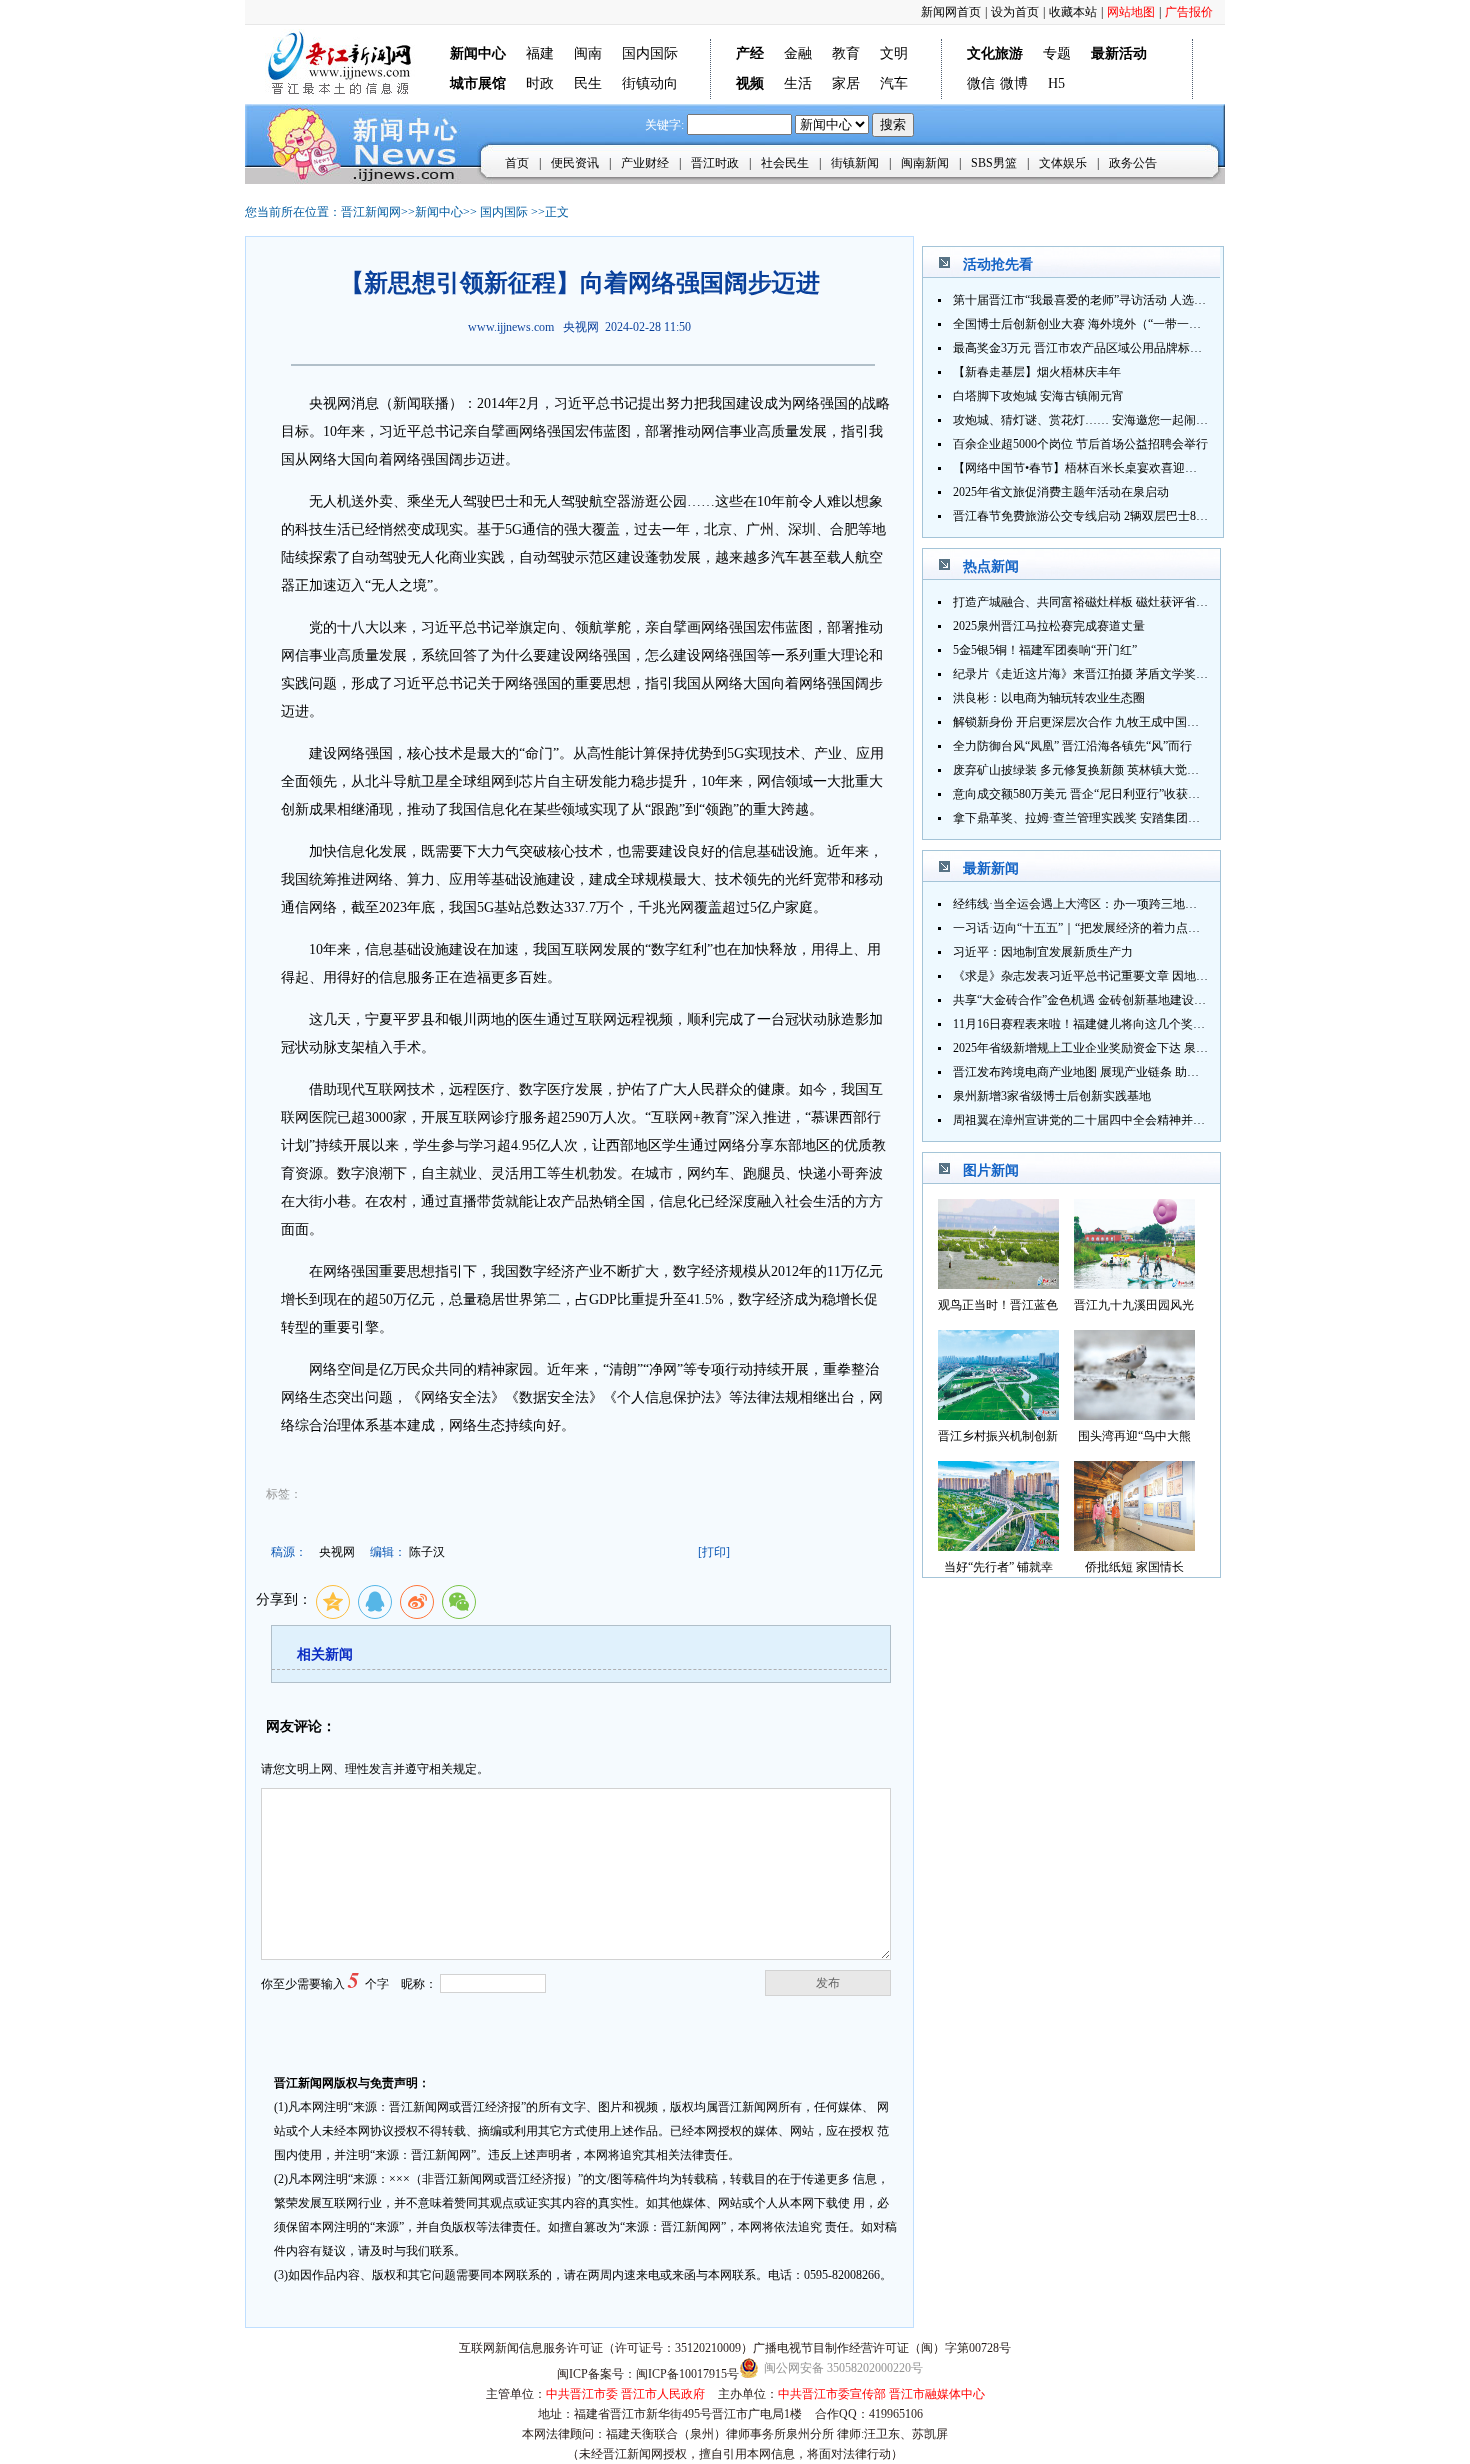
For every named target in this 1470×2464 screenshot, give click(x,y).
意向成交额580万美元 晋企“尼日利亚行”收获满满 (1082, 794)
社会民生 (785, 163)
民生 (588, 83)
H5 (1056, 83)
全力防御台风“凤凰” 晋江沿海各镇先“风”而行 (1072, 746)
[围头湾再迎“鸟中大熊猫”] (1134, 1414)
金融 (798, 53)
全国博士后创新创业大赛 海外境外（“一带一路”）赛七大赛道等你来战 (1139, 324)
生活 (798, 83)
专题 (1057, 53)
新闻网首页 (951, 12)
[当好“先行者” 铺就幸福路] (998, 1545)
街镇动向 (650, 83)
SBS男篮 (994, 163)
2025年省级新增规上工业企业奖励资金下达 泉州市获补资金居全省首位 (1140, 1048)
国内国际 (650, 53)
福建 (540, 53)
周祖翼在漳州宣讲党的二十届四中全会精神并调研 (1085, 1120)
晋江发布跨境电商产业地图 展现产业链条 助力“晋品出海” (1105, 1072)
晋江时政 (715, 163)
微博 (1014, 83)
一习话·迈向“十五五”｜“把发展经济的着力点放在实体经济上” (1115, 928)
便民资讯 (575, 163)
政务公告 (1133, 163)
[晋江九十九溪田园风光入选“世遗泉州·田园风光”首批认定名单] (1134, 1283)
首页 (517, 163)
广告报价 (1189, 12)
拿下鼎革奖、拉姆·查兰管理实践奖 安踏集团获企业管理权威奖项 (1124, 818)
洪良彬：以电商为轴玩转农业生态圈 (1049, 698)
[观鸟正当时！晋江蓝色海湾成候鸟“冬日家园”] (998, 1283)
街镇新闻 (855, 163)
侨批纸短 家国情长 (1134, 1567)
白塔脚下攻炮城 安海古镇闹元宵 (1038, 396)
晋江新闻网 (371, 212)
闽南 (588, 53)
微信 (981, 83)
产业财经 (645, 163)
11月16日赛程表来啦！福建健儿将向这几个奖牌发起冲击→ (1109, 1024)
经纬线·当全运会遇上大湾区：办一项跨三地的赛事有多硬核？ (1117, 904)
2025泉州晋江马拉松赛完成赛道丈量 (1049, 626)
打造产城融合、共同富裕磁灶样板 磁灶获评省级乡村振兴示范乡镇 (1128, 602)
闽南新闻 (925, 163)
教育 (846, 53)
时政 (540, 83)
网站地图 (1131, 12)
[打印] (714, 1552)
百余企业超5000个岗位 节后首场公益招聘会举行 (1080, 444)
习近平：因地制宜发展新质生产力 (1043, 952)
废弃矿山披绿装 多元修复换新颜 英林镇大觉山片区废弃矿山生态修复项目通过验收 (1172, 770)
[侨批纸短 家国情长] (1134, 1545)
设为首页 (1015, 12)
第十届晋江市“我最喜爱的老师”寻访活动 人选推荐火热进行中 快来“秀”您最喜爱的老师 (1182, 300)
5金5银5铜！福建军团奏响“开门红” (1045, 650)
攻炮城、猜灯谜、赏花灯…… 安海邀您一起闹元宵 (1086, 420)
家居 (846, 83)
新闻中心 (439, 212)
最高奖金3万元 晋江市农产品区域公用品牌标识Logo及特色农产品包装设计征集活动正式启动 (1198, 348)
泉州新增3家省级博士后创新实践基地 (1052, 1096)
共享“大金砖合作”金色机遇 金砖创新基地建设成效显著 (1097, 1000)
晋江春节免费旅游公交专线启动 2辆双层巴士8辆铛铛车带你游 (1116, 516)
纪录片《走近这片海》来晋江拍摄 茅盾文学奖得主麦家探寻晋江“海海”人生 (1151, 674)
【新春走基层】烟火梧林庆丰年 (1037, 372)
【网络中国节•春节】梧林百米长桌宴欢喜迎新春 (1081, 468)
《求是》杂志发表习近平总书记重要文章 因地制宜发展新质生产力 (1128, 976)
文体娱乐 (1063, 163)
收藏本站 (1073, 12)
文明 (894, 53)
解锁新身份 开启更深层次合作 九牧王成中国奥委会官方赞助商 (1118, 722)
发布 (828, 1983)
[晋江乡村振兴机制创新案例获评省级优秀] (998, 1414)
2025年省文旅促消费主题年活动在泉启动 (1061, 492)
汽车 (894, 83)
